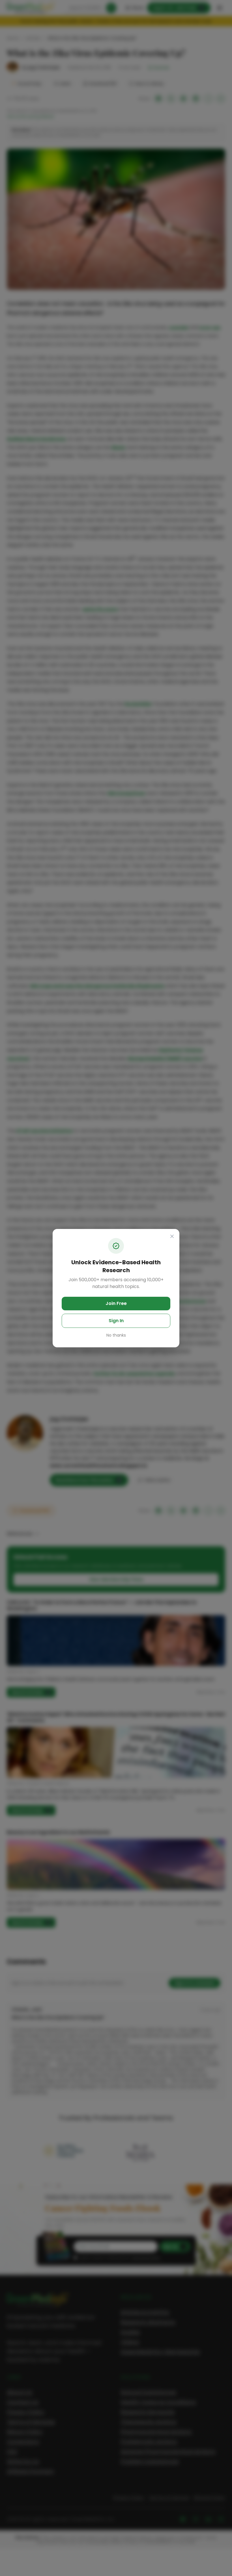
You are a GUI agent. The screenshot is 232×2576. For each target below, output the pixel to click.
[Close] (172, 1236)
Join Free (116, 1303)
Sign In (116, 1321)
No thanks (116, 1335)
